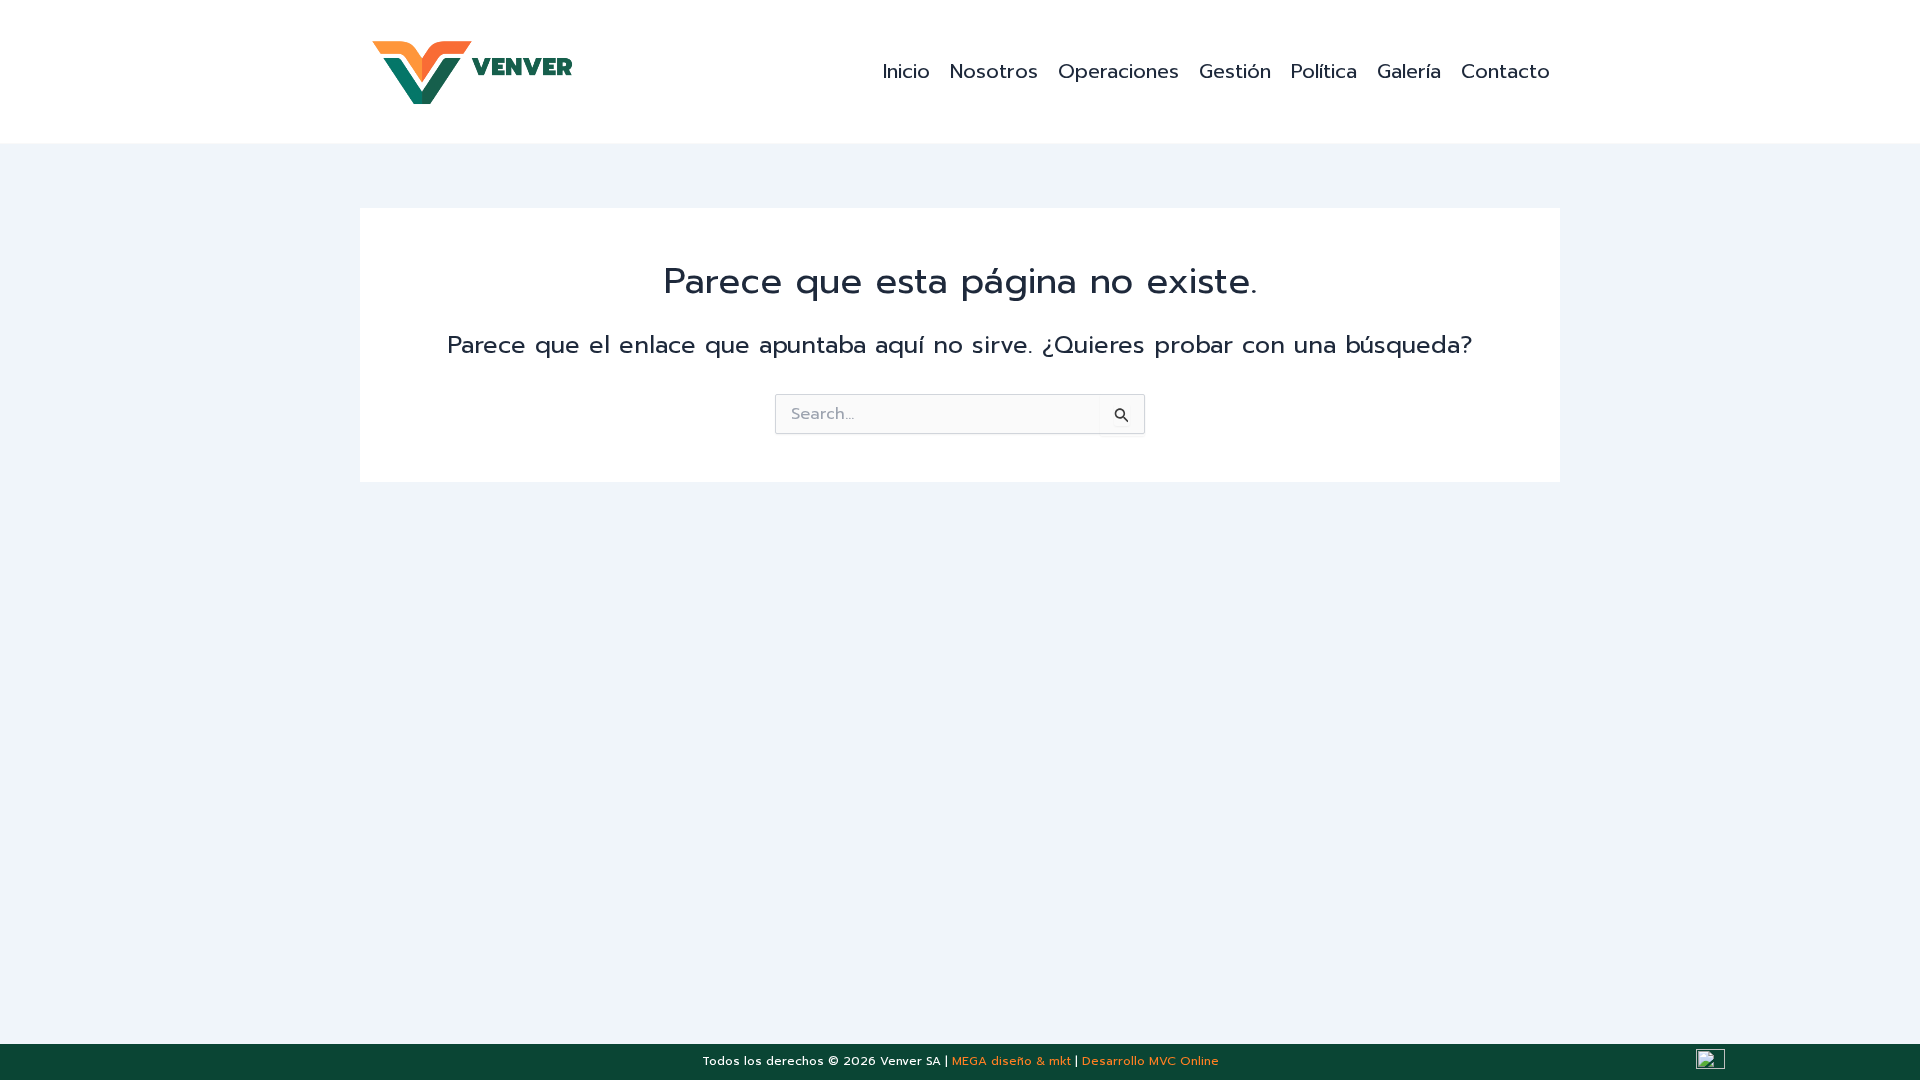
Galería (1409, 71)
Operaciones (1118, 71)
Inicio (906, 71)
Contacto (1505, 71)
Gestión (1235, 71)
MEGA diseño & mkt (1011, 1061)
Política (1324, 71)
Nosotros (994, 71)
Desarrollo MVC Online (1150, 1061)
